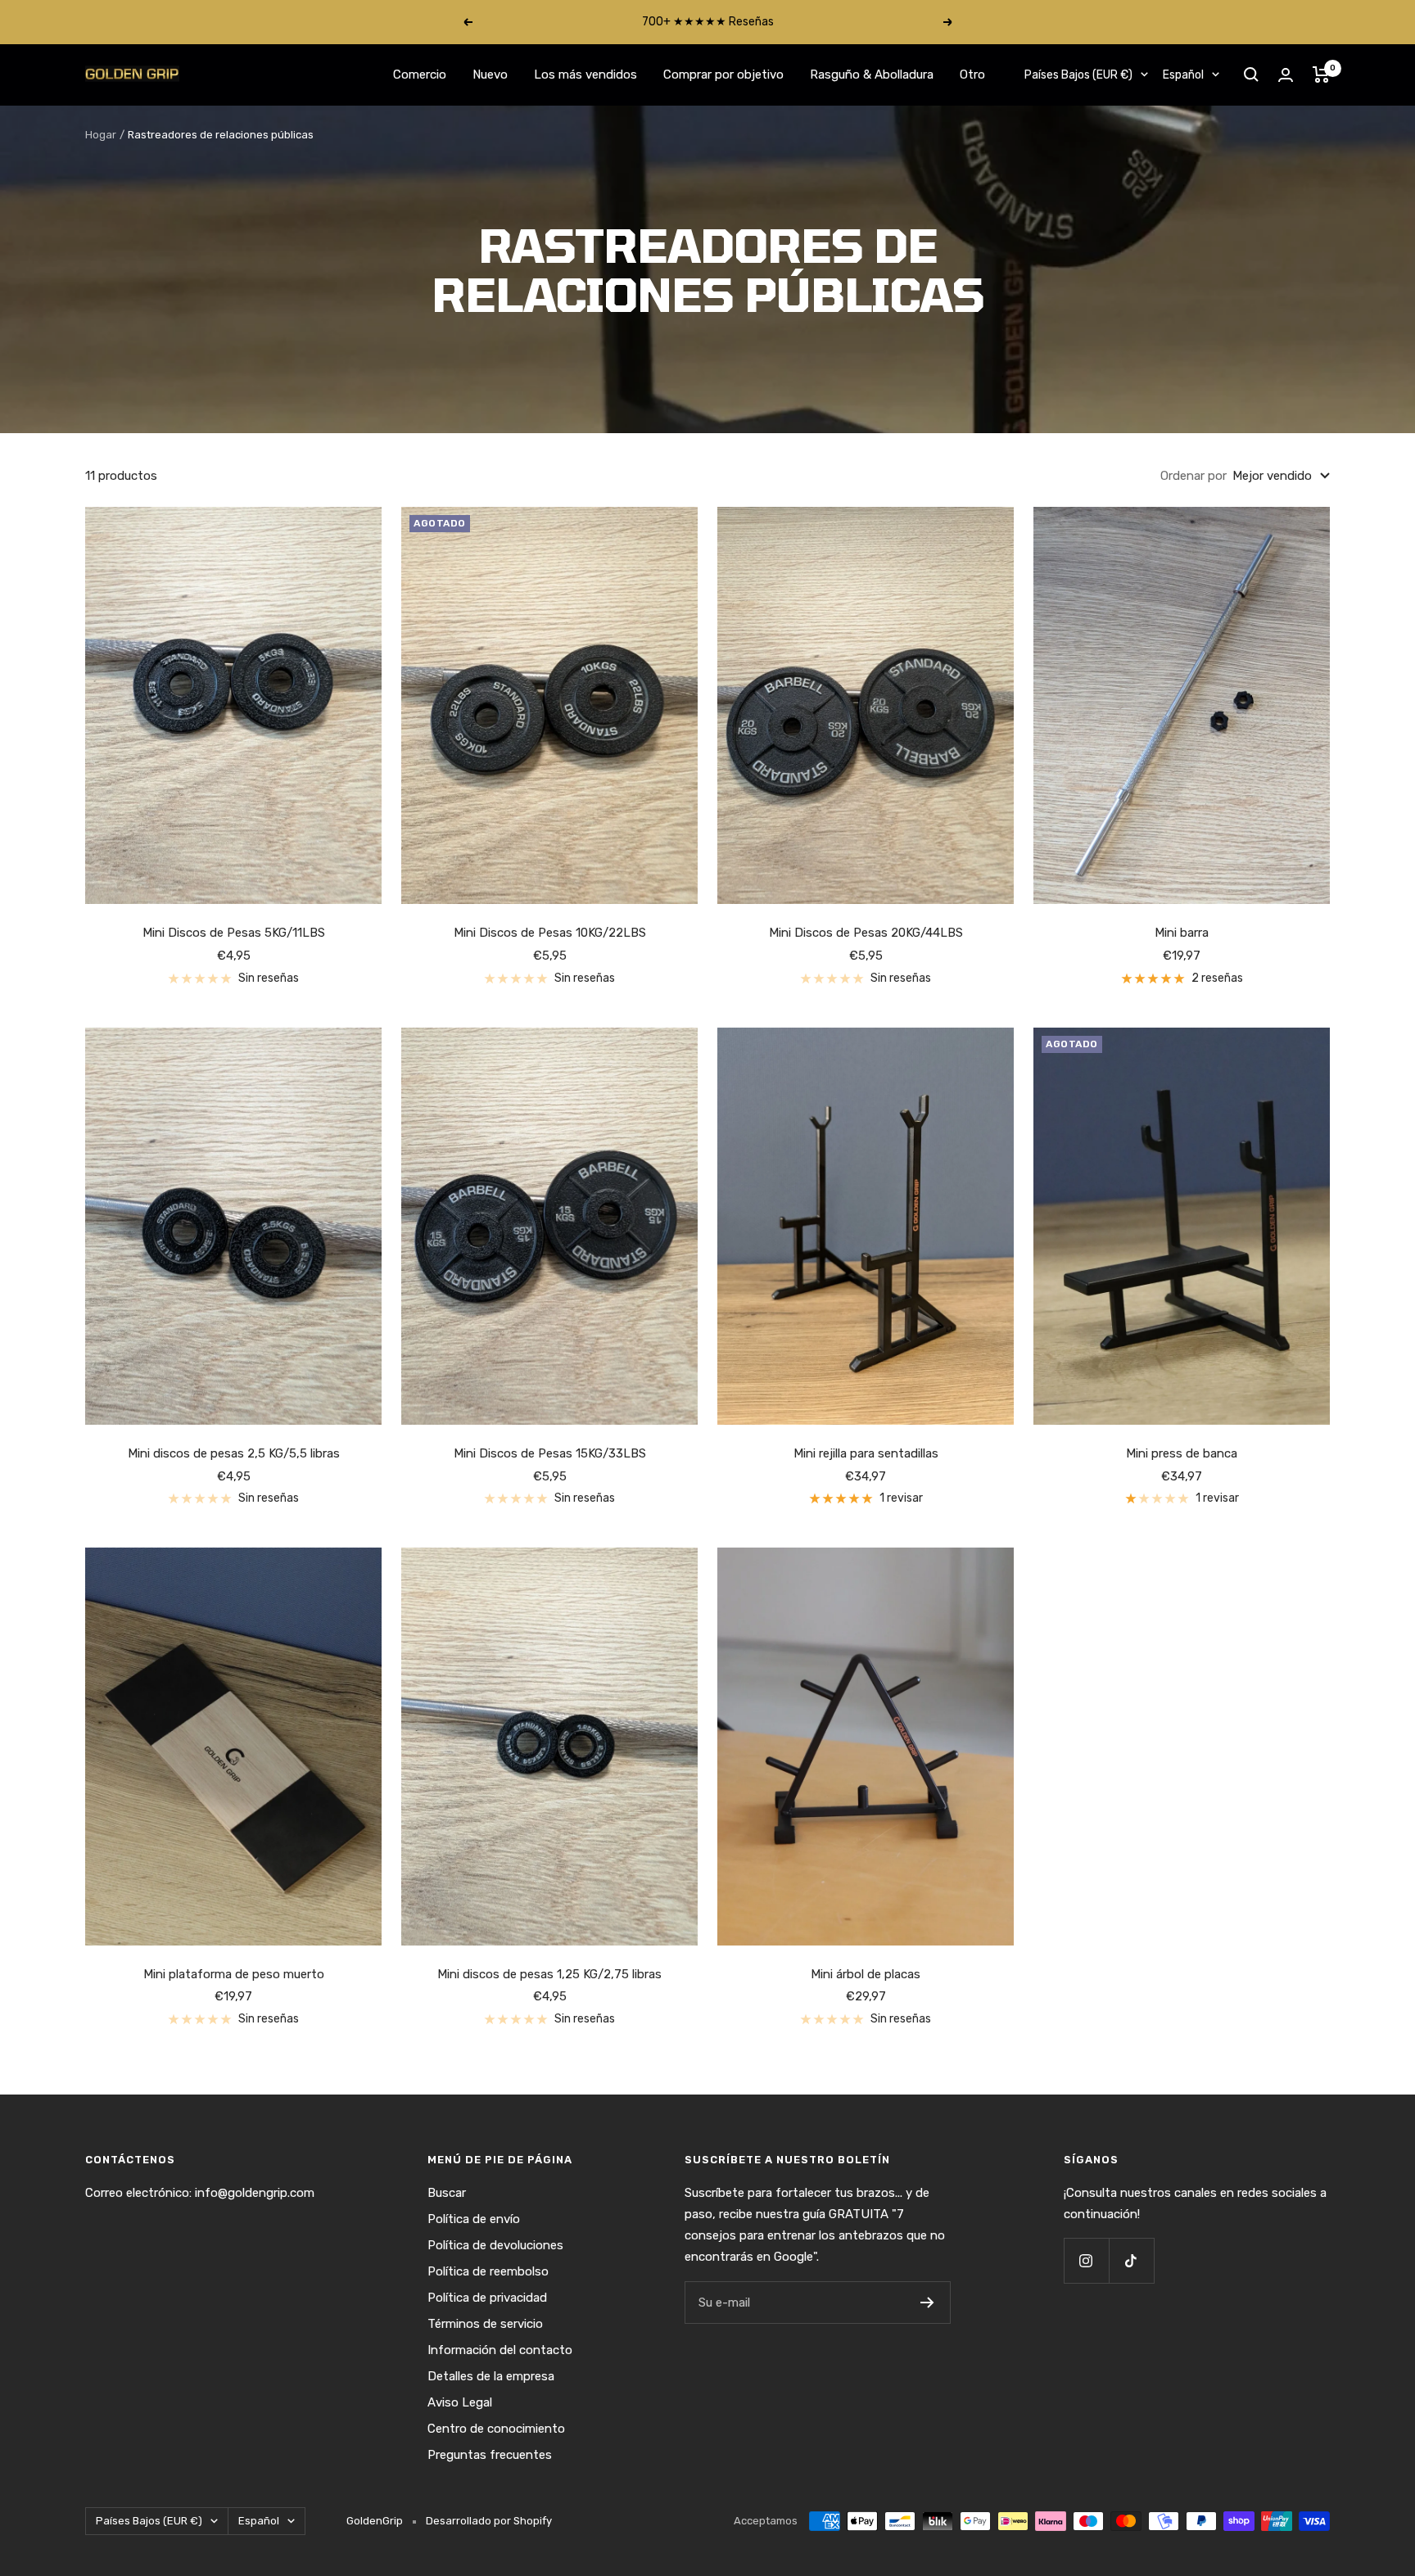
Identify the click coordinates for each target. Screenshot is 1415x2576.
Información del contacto (500, 2350)
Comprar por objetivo (723, 75)
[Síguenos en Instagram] (1086, 2260)
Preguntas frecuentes (490, 2455)
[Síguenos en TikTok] (1131, 2260)
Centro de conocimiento (496, 2429)
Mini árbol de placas (866, 1974)
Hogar (101, 135)
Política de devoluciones (495, 2245)
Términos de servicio (485, 2324)
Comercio (420, 75)
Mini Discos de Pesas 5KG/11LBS (234, 933)
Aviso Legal (460, 2402)
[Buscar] (1251, 75)
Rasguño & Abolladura (872, 75)
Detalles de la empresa (491, 2376)
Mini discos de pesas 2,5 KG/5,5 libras (234, 1453)
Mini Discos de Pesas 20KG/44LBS (866, 933)
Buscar (447, 2193)
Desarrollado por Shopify (489, 2521)
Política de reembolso (488, 2271)
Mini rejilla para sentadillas (866, 1453)
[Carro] (1321, 75)
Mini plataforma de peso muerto (234, 1974)
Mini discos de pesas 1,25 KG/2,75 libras (549, 1974)
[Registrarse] (927, 2303)
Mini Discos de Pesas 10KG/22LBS (550, 933)
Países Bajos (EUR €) (1078, 75)
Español (1183, 75)
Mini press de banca (1182, 1453)
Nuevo (490, 75)
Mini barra (1182, 933)
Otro (972, 75)
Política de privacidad (487, 2298)
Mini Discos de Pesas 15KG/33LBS (550, 1453)
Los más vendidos (585, 75)
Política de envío (474, 2219)
